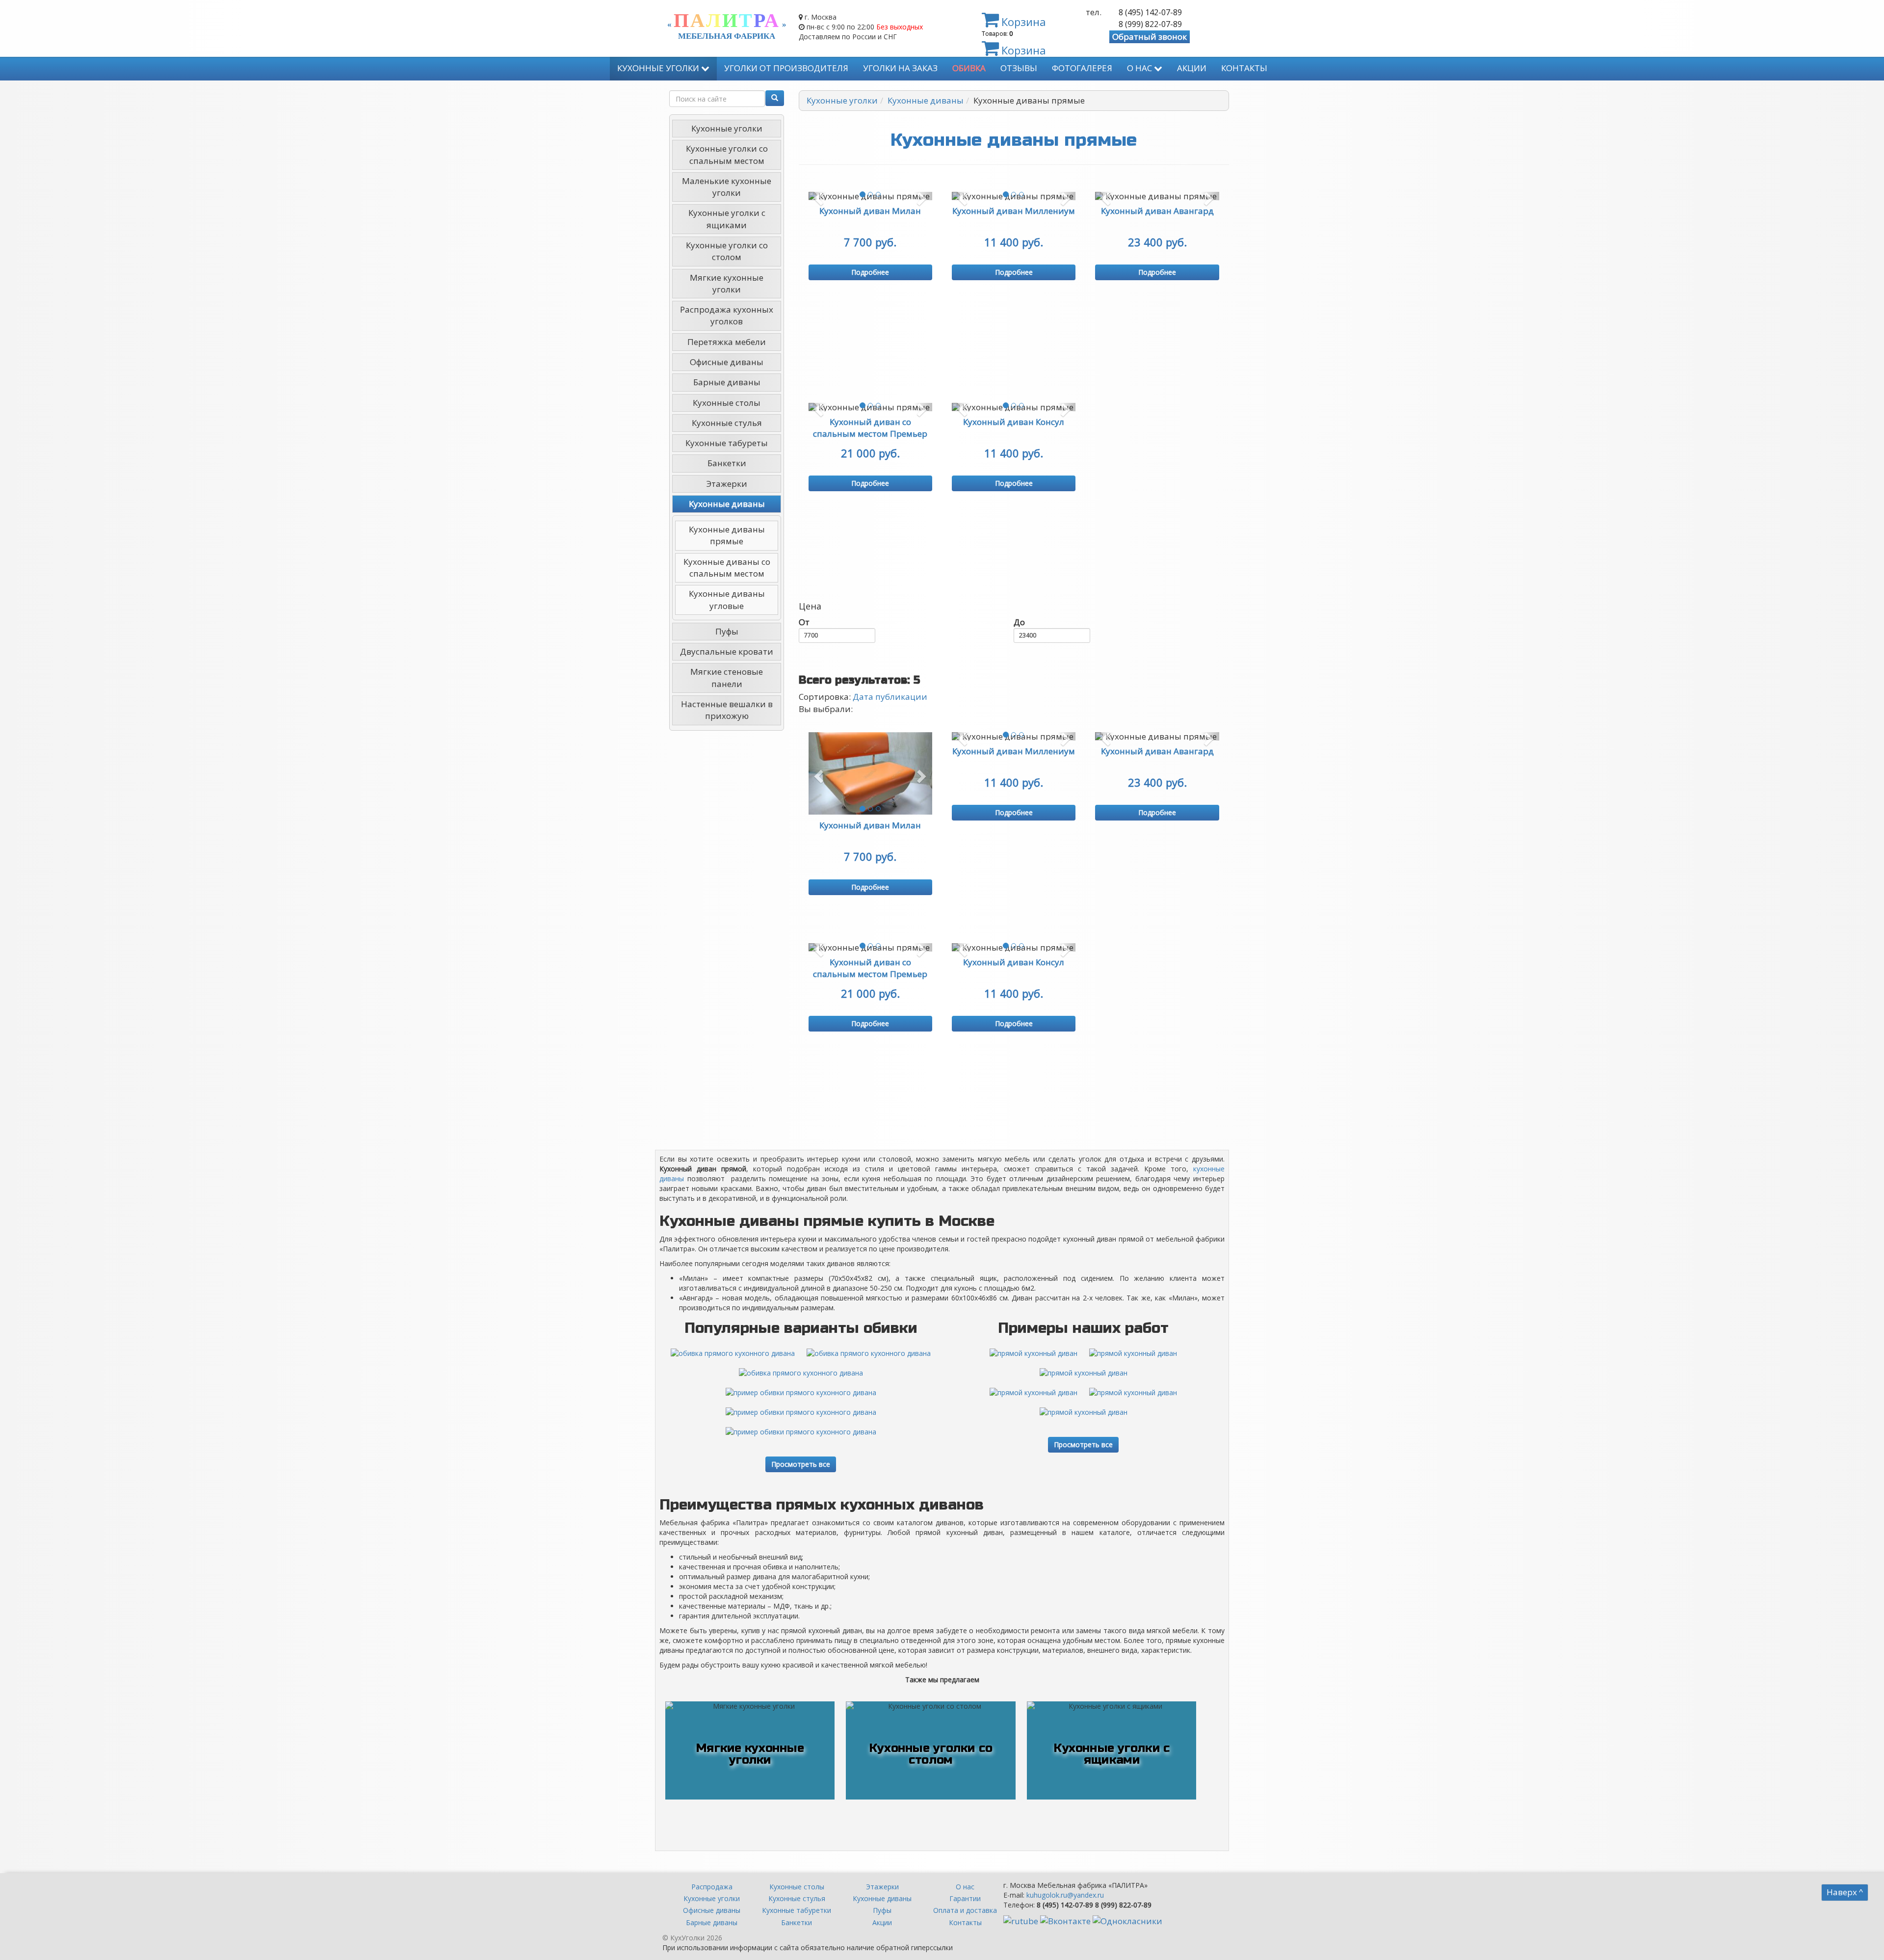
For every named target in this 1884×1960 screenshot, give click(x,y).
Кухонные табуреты (727, 443)
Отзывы (1019, 68)
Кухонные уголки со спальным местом (727, 154)
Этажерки (727, 484)
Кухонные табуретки (797, 1910)
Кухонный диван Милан (870, 211)
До (1019, 622)
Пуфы (727, 631)
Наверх (1845, 1892)
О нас (1140, 68)
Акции (1192, 68)
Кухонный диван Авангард (1157, 211)
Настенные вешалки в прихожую (727, 710)
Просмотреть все (801, 1464)
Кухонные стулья (727, 423)
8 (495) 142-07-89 (1150, 12)
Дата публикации (890, 697)
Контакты (1244, 68)
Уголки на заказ (900, 68)
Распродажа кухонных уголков (727, 315)
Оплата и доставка (965, 1910)
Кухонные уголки (659, 68)
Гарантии (965, 1898)
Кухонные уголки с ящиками (727, 219)
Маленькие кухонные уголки (727, 187)
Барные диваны (727, 382)
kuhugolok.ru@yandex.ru (1065, 1895)
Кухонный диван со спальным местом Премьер (870, 428)
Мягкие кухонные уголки (727, 283)
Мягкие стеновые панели (727, 677)
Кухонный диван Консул (1014, 422)
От (804, 622)
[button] (818, 196)
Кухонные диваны (727, 504)
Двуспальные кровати (727, 651)
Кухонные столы (727, 403)
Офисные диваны (727, 362)
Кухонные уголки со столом (727, 251)
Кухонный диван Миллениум (1014, 211)
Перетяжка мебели (727, 342)
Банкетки (727, 463)
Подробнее (870, 272)
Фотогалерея (1082, 68)
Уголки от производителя (786, 68)
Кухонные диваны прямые (727, 535)
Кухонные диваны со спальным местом (727, 568)
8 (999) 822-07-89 (1150, 24)
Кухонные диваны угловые (727, 599)
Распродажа (712, 1887)
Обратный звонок (1150, 37)
